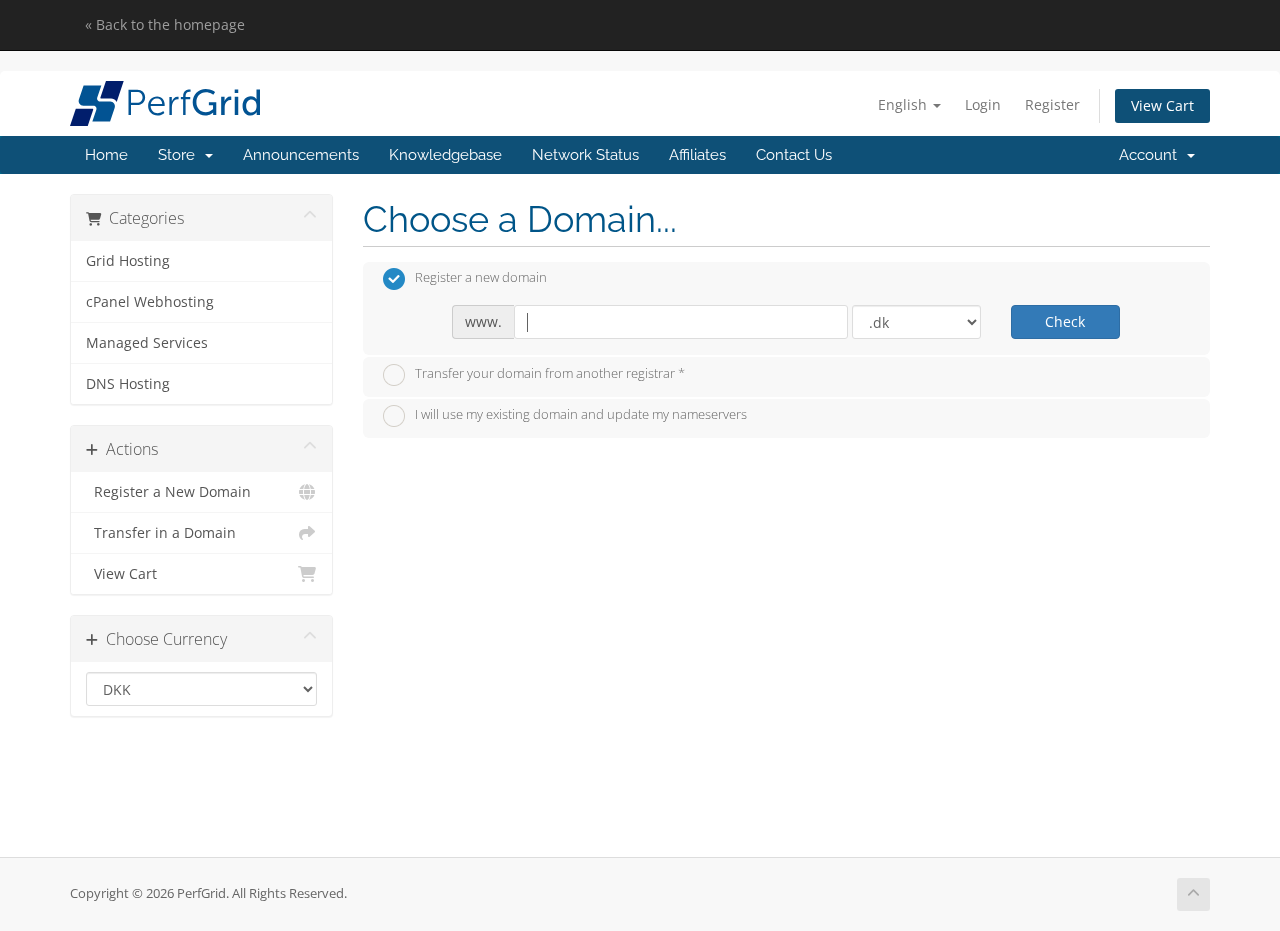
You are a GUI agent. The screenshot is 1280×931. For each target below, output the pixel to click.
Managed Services (147, 343)
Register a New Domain (168, 492)
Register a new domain (481, 278)
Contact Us (794, 155)
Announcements (301, 155)
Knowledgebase (445, 155)
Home (106, 155)
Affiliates (697, 155)
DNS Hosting (128, 384)
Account (1152, 155)
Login (983, 104)
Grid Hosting (128, 261)
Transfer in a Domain (161, 533)
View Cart (1162, 105)
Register (1052, 104)
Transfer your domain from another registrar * (550, 373)
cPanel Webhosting (150, 302)
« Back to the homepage (165, 24)
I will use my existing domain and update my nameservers (581, 415)
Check (1065, 321)
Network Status (585, 155)
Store (180, 155)
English (904, 104)
